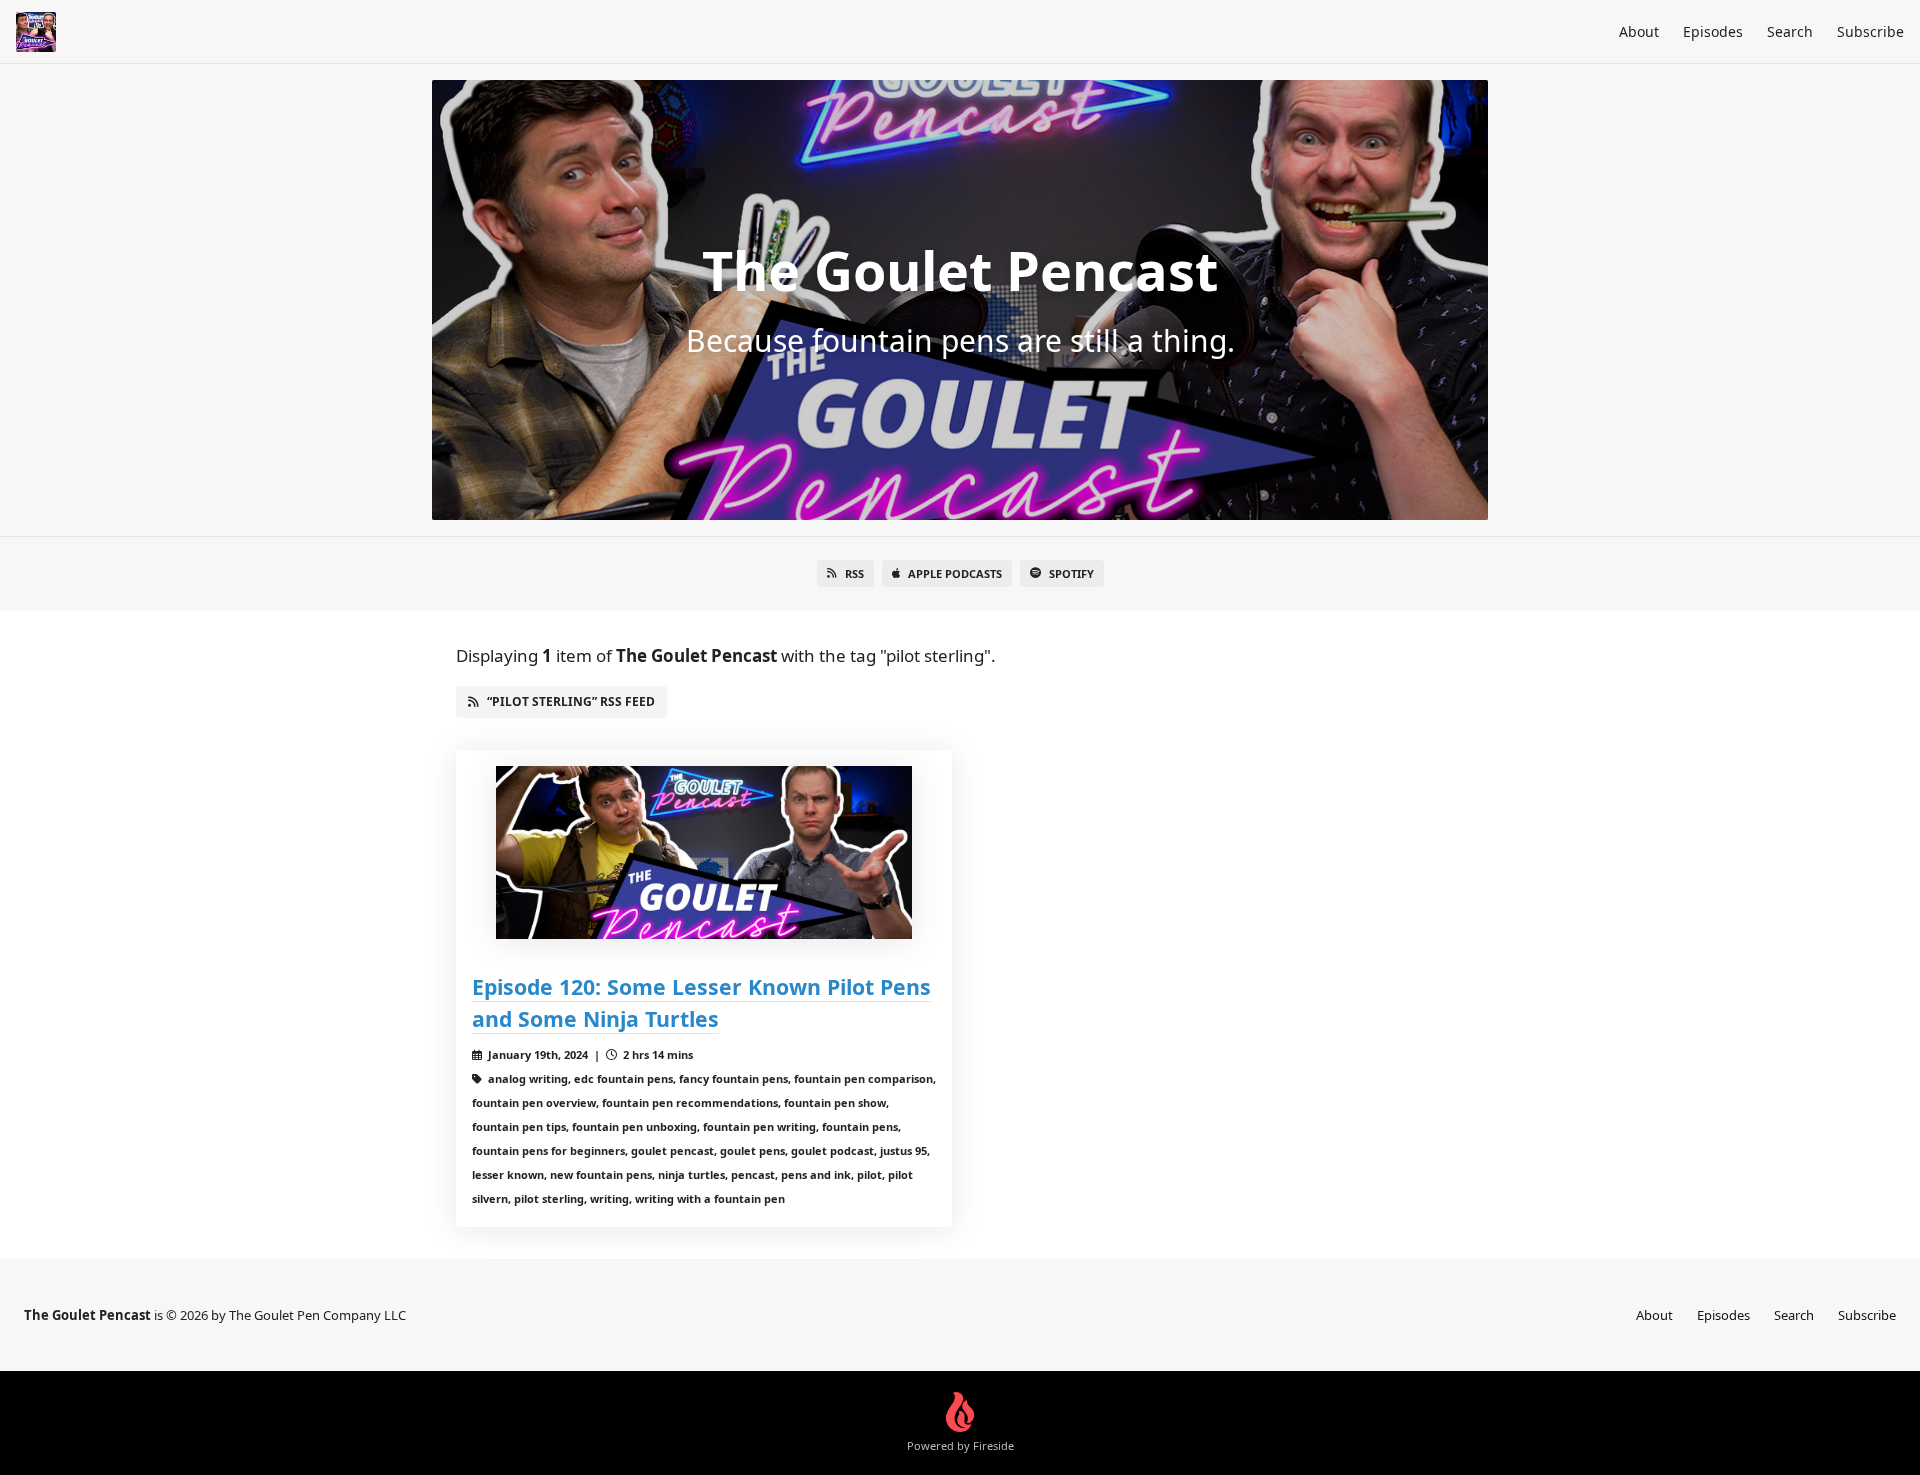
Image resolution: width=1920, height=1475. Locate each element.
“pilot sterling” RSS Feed (571, 701)
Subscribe (1870, 31)
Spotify (1071, 573)
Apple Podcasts (955, 573)
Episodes (1713, 31)
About (1639, 31)
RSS (854, 573)
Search (1790, 31)
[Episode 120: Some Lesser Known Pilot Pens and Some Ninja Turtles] (704, 852)
